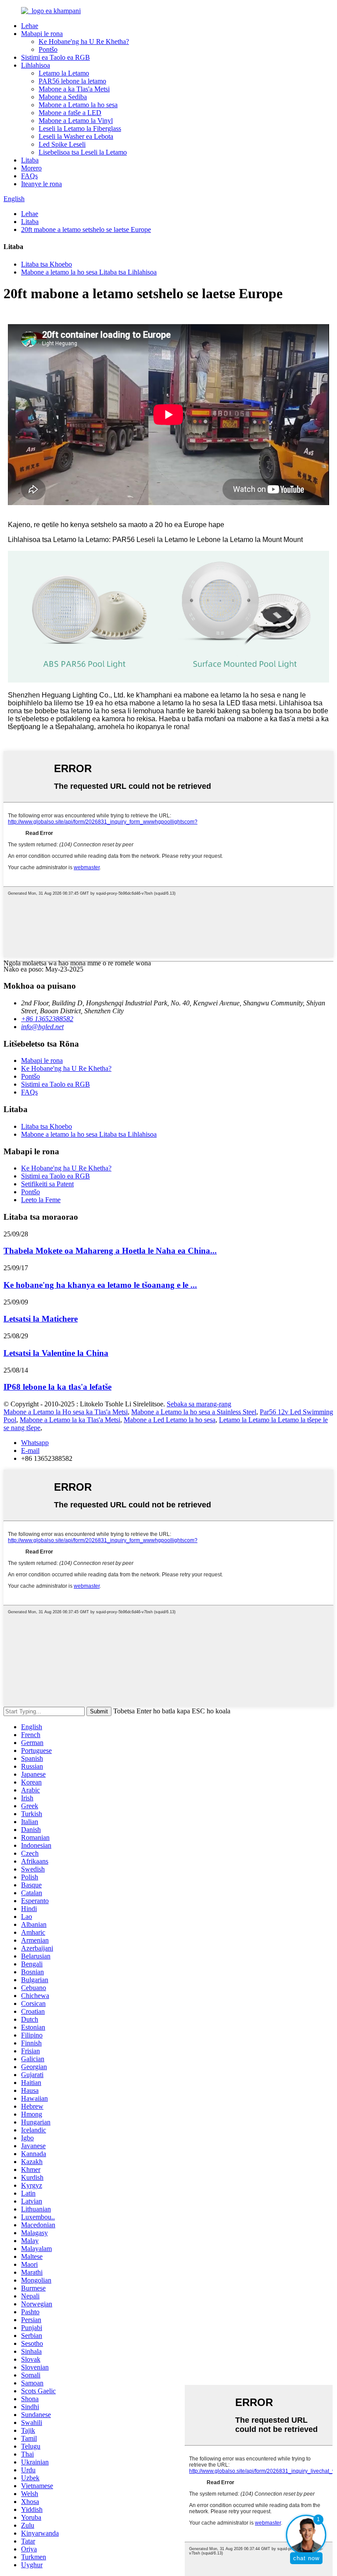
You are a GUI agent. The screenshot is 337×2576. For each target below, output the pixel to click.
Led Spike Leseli (62, 144)
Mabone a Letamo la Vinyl (76, 121)
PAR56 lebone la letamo (72, 81)
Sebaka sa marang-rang (199, 1404)
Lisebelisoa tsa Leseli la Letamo (83, 152)
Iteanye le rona (41, 184)
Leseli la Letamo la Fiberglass (80, 128)
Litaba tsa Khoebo (47, 264)
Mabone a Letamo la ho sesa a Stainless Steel (194, 1412)
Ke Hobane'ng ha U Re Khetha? (84, 42)
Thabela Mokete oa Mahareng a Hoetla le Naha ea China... (110, 1251)
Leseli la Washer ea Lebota (76, 136)
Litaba (30, 160)
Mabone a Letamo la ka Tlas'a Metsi (70, 1420)
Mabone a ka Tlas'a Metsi (74, 89)
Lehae (30, 26)
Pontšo (48, 49)
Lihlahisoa (36, 65)
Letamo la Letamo (64, 73)
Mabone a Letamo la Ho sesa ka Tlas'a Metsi (66, 1412)
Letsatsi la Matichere (41, 1319)
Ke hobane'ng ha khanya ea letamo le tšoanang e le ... (100, 1285)
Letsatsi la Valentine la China (56, 1353)
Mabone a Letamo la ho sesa (78, 105)
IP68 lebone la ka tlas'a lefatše (57, 1387)
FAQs (29, 176)
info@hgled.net (42, 1027)
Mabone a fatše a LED (70, 113)
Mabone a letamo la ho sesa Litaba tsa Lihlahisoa (89, 272)
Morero (31, 168)
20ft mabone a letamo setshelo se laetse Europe (86, 229)
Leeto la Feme (41, 1200)
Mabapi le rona (42, 34)
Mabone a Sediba (63, 97)
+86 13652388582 (47, 1019)
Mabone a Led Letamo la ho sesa (170, 1420)
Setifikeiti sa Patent (47, 1184)
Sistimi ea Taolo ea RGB (56, 57)
